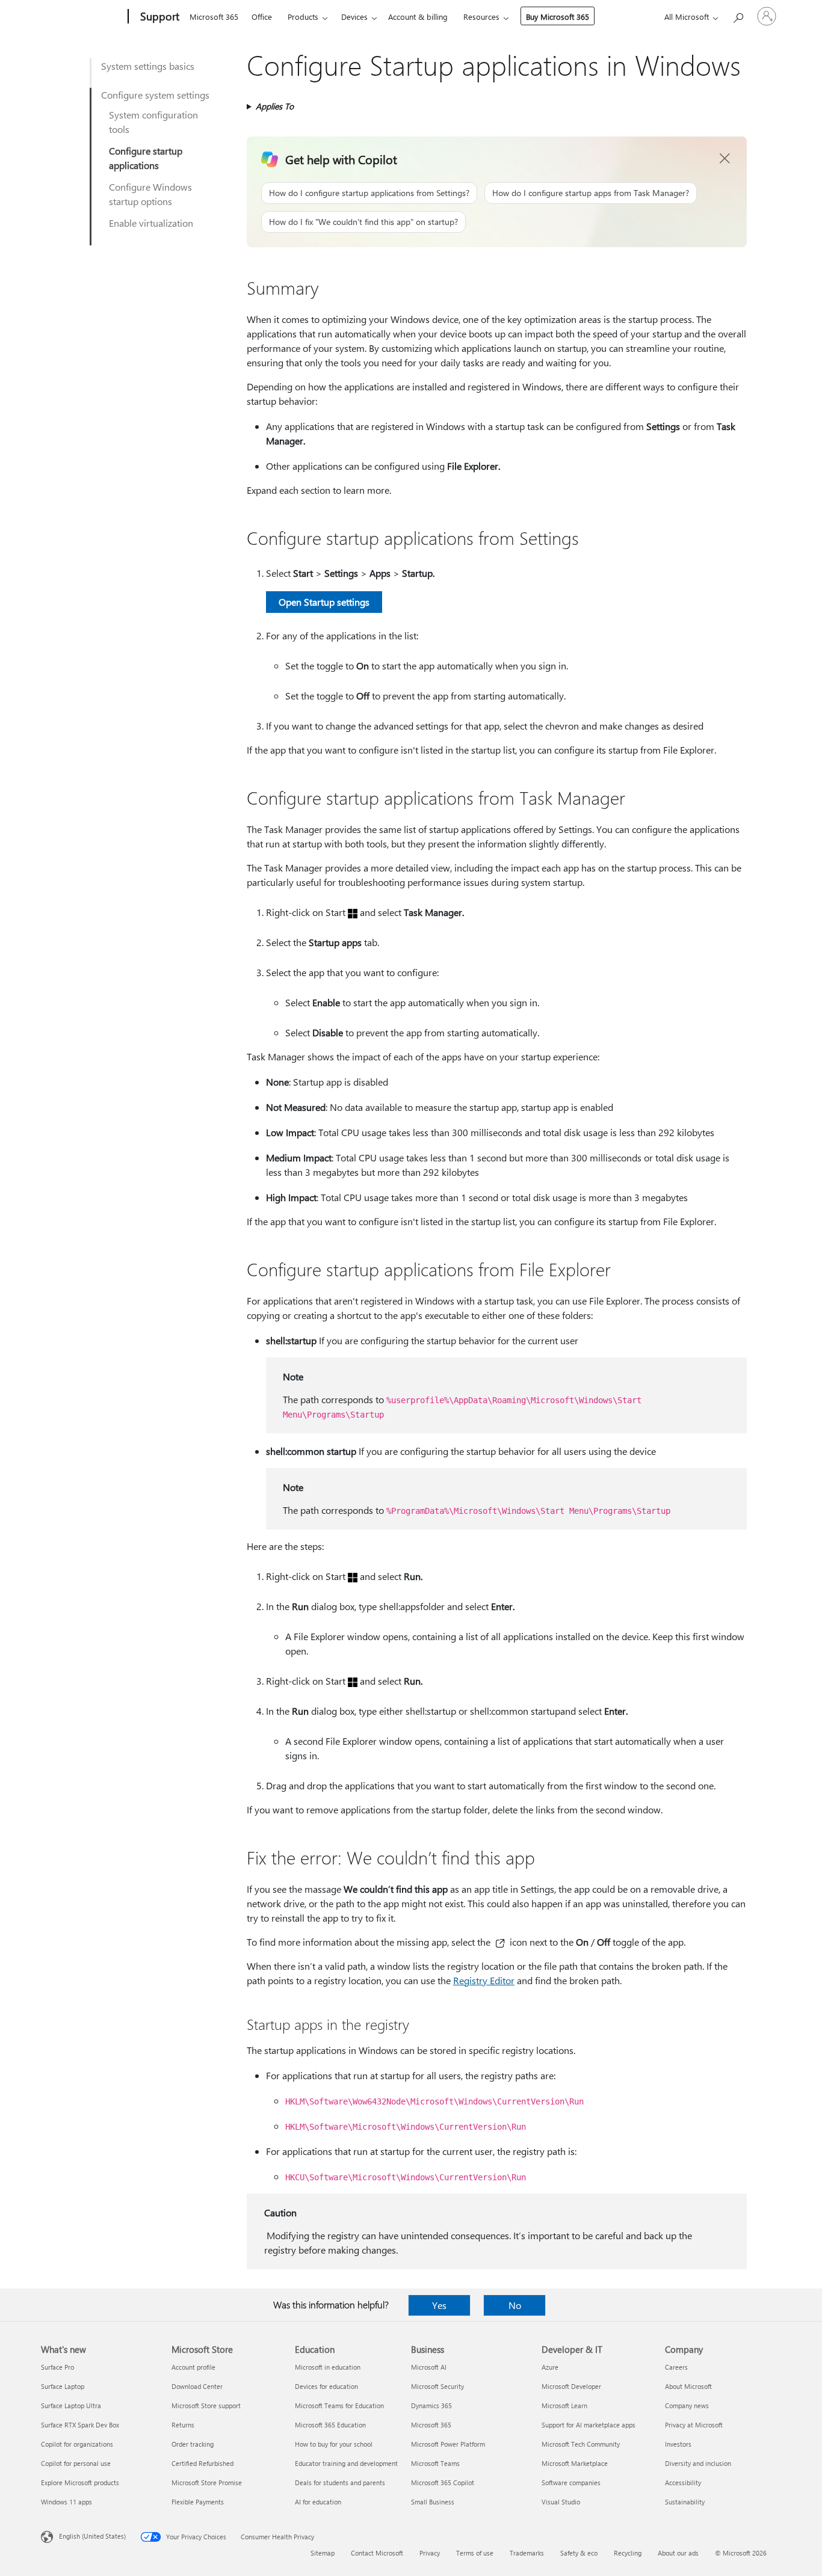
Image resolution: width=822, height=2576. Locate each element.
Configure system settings (155, 95)
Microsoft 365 (214, 17)
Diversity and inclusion (698, 2463)
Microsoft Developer (571, 2386)
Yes (439, 2305)
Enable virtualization (151, 223)
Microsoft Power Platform (448, 2444)
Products (303, 17)
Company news (687, 2405)
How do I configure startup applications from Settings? (369, 193)
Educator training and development (346, 2463)
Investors (678, 2444)
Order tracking (193, 2444)
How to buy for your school (334, 2444)
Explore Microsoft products (80, 2482)
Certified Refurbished (202, 2463)
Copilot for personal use (76, 2463)
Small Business (433, 2502)
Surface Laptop (63, 2386)
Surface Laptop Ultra (71, 2405)
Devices (354, 17)
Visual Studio (561, 2502)
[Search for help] (738, 15)
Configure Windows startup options (150, 194)
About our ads (678, 2553)
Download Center (197, 2386)
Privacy (430, 2553)
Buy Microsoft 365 (558, 17)
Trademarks (527, 2553)
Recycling (628, 2553)
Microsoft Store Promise (207, 2482)
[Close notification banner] (725, 159)
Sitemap (323, 2553)
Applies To (275, 106)
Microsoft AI (429, 2367)
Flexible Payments (198, 2502)
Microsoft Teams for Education (339, 2405)
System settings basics (148, 66)
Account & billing (418, 17)
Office (262, 17)
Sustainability (685, 2502)
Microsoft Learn (564, 2405)
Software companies (571, 2482)
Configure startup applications (146, 158)
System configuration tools (153, 122)
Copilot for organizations (77, 2444)
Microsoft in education (328, 2367)
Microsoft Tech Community (581, 2444)
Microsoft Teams (435, 2463)
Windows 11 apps (66, 2502)
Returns (183, 2425)
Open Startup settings (324, 602)
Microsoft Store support (206, 2405)
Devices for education (326, 2386)
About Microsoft (688, 2386)
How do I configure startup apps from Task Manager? (591, 193)
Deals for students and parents (340, 2482)
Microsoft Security (437, 2386)
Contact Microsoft (377, 2553)
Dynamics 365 (431, 2405)
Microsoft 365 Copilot (443, 2482)
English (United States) (92, 2536)
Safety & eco (579, 2553)
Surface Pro (57, 2367)
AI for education (318, 2502)
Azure (550, 2367)
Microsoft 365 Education (330, 2425)
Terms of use (475, 2553)
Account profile (193, 2367)
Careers (676, 2367)
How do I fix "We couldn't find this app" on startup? (363, 222)
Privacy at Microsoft (694, 2425)
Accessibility (683, 2482)
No (515, 2305)
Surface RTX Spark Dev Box (80, 2425)
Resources (481, 17)
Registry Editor (484, 1980)
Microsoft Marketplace (575, 2463)
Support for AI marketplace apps (589, 2425)
